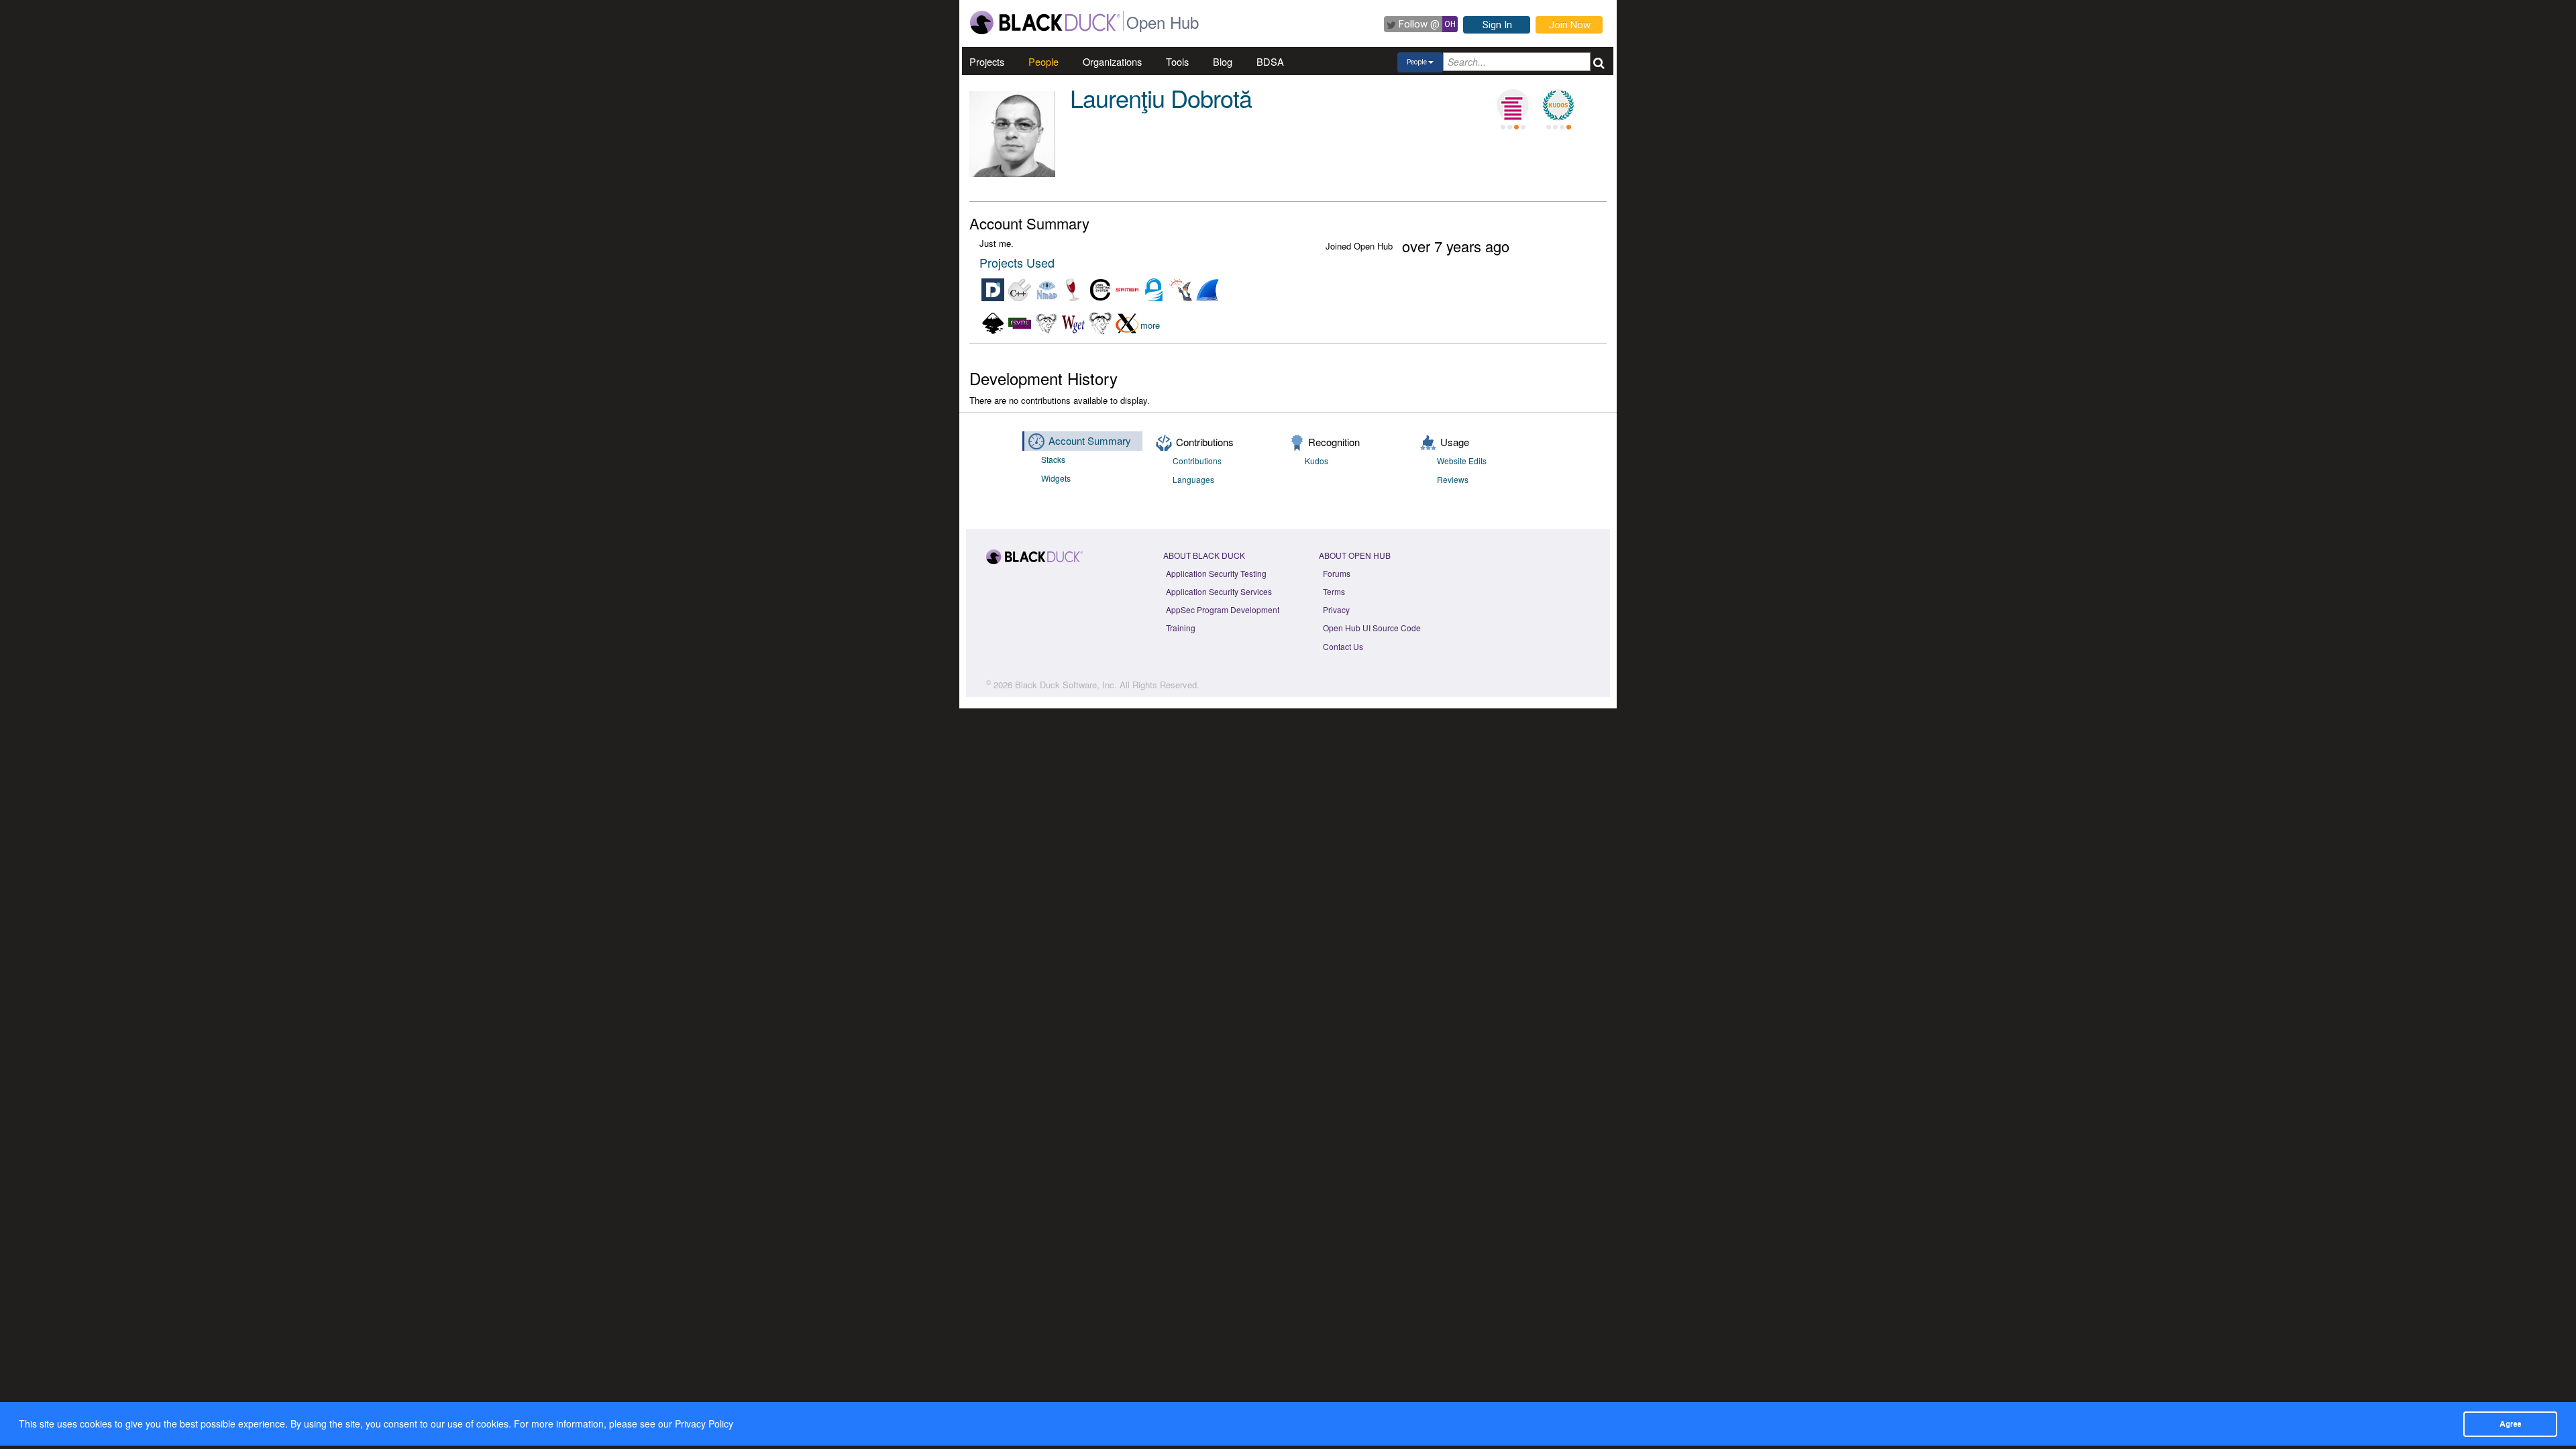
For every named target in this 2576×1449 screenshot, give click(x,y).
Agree (2510, 1424)
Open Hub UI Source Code (1372, 628)
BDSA (1270, 61)
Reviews (1453, 479)
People (1043, 61)
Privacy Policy (704, 1424)
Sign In (1497, 25)
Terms (1334, 591)
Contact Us (1343, 646)
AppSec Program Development (1223, 609)
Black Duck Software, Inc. (1066, 685)
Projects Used (1017, 262)
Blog (1223, 61)
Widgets (1056, 478)
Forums (1337, 573)
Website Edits (1462, 461)
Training (1181, 628)
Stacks (1053, 459)
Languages (1193, 479)
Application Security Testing (1216, 573)
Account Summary (1090, 440)
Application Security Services (1219, 591)
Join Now (1570, 25)
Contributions (1197, 461)
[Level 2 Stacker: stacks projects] (1513, 105)
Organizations (1112, 61)
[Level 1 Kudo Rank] (1558, 105)
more (1150, 325)
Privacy (1336, 609)
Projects (987, 61)
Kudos (1317, 461)
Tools (1177, 61)
